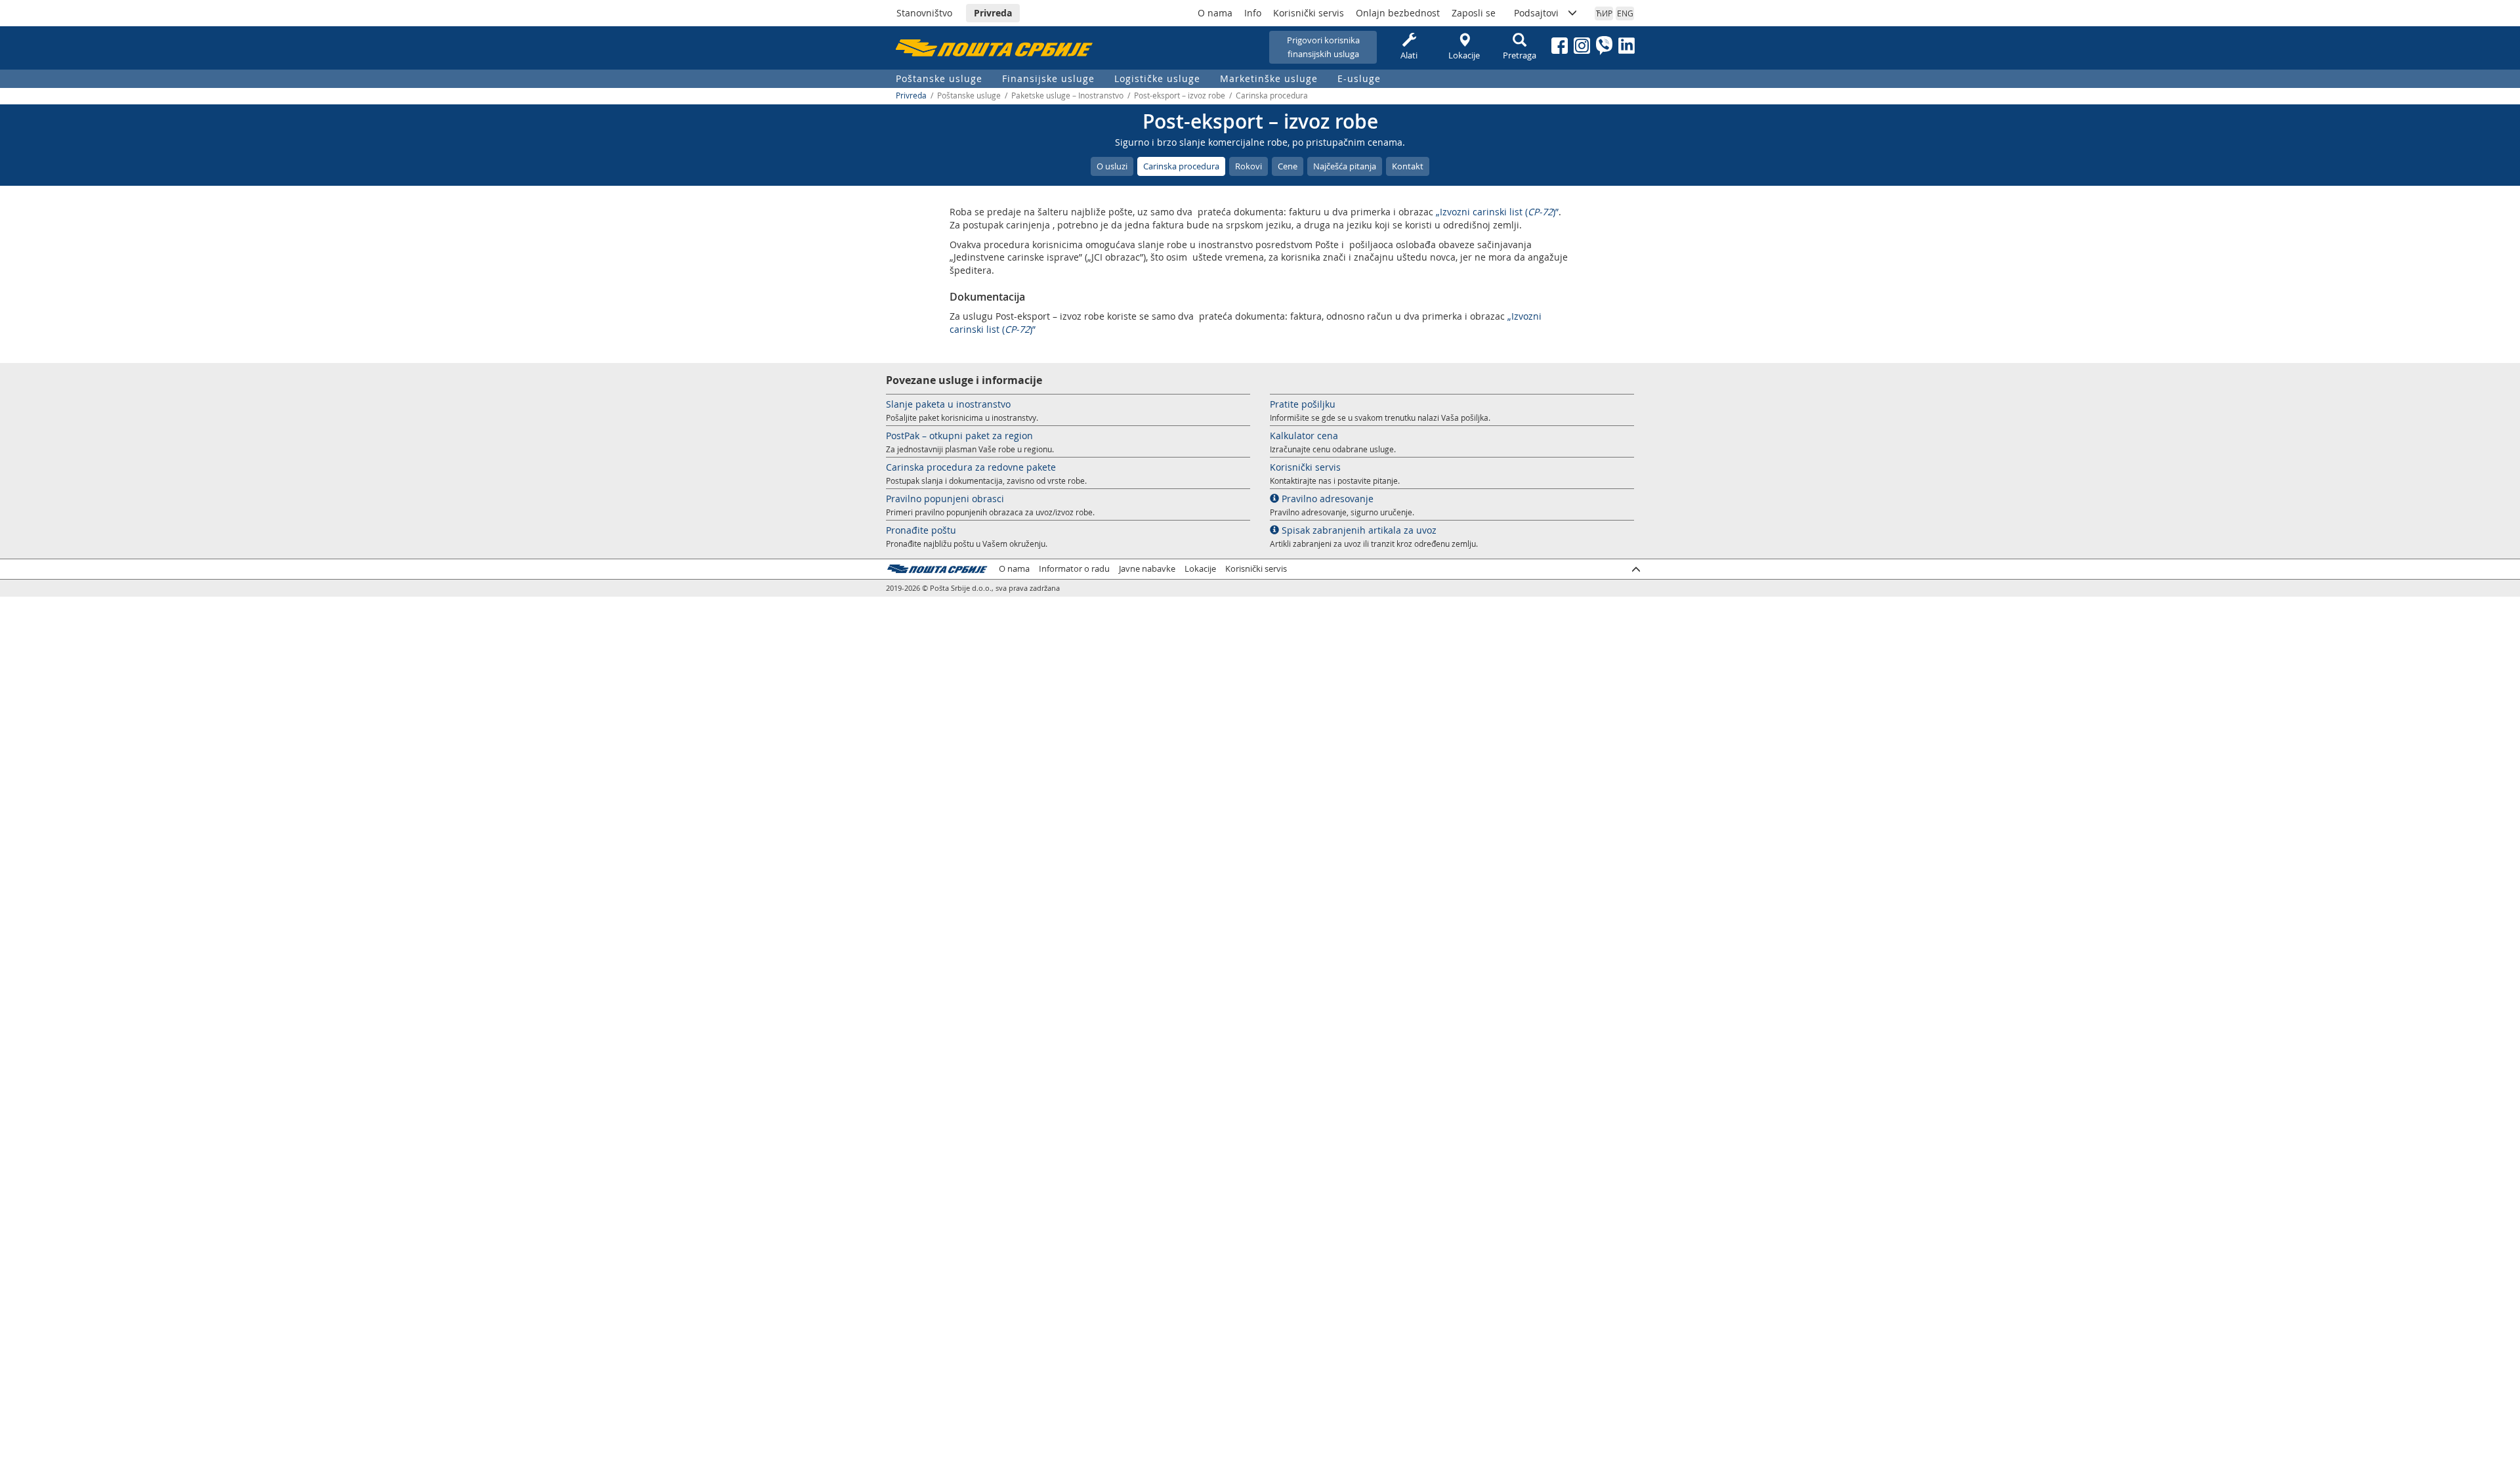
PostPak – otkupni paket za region (959, 436)
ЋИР (1604, 13)
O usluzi (1112, 166)
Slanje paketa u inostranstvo (948, 404)
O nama (1215, 13)
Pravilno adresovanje (1326, 499)
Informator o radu (1074, 569)
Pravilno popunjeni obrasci (945, 499)
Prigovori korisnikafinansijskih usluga (1323, 47)
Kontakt (1408, 166)
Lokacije (1464, 55)
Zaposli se (1474, 13)
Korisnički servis (1309, 13)
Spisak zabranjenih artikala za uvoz (1358, 530)
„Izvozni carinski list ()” (1497, 212)
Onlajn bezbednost (1398, 13)
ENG (1625, 13)
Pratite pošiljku (1303, 404)
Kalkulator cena (1304, 436)
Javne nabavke (1147, 569)
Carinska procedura (1181, 166)
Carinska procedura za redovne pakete (971, 467)
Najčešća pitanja (1345, 166)
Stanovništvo (924, 13)
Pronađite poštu (921, 530)
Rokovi (1249, 166)
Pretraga (1520, 55)
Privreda (993, 13)
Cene (1288, 166)
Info (1253, 13)
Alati (1409, 55)
